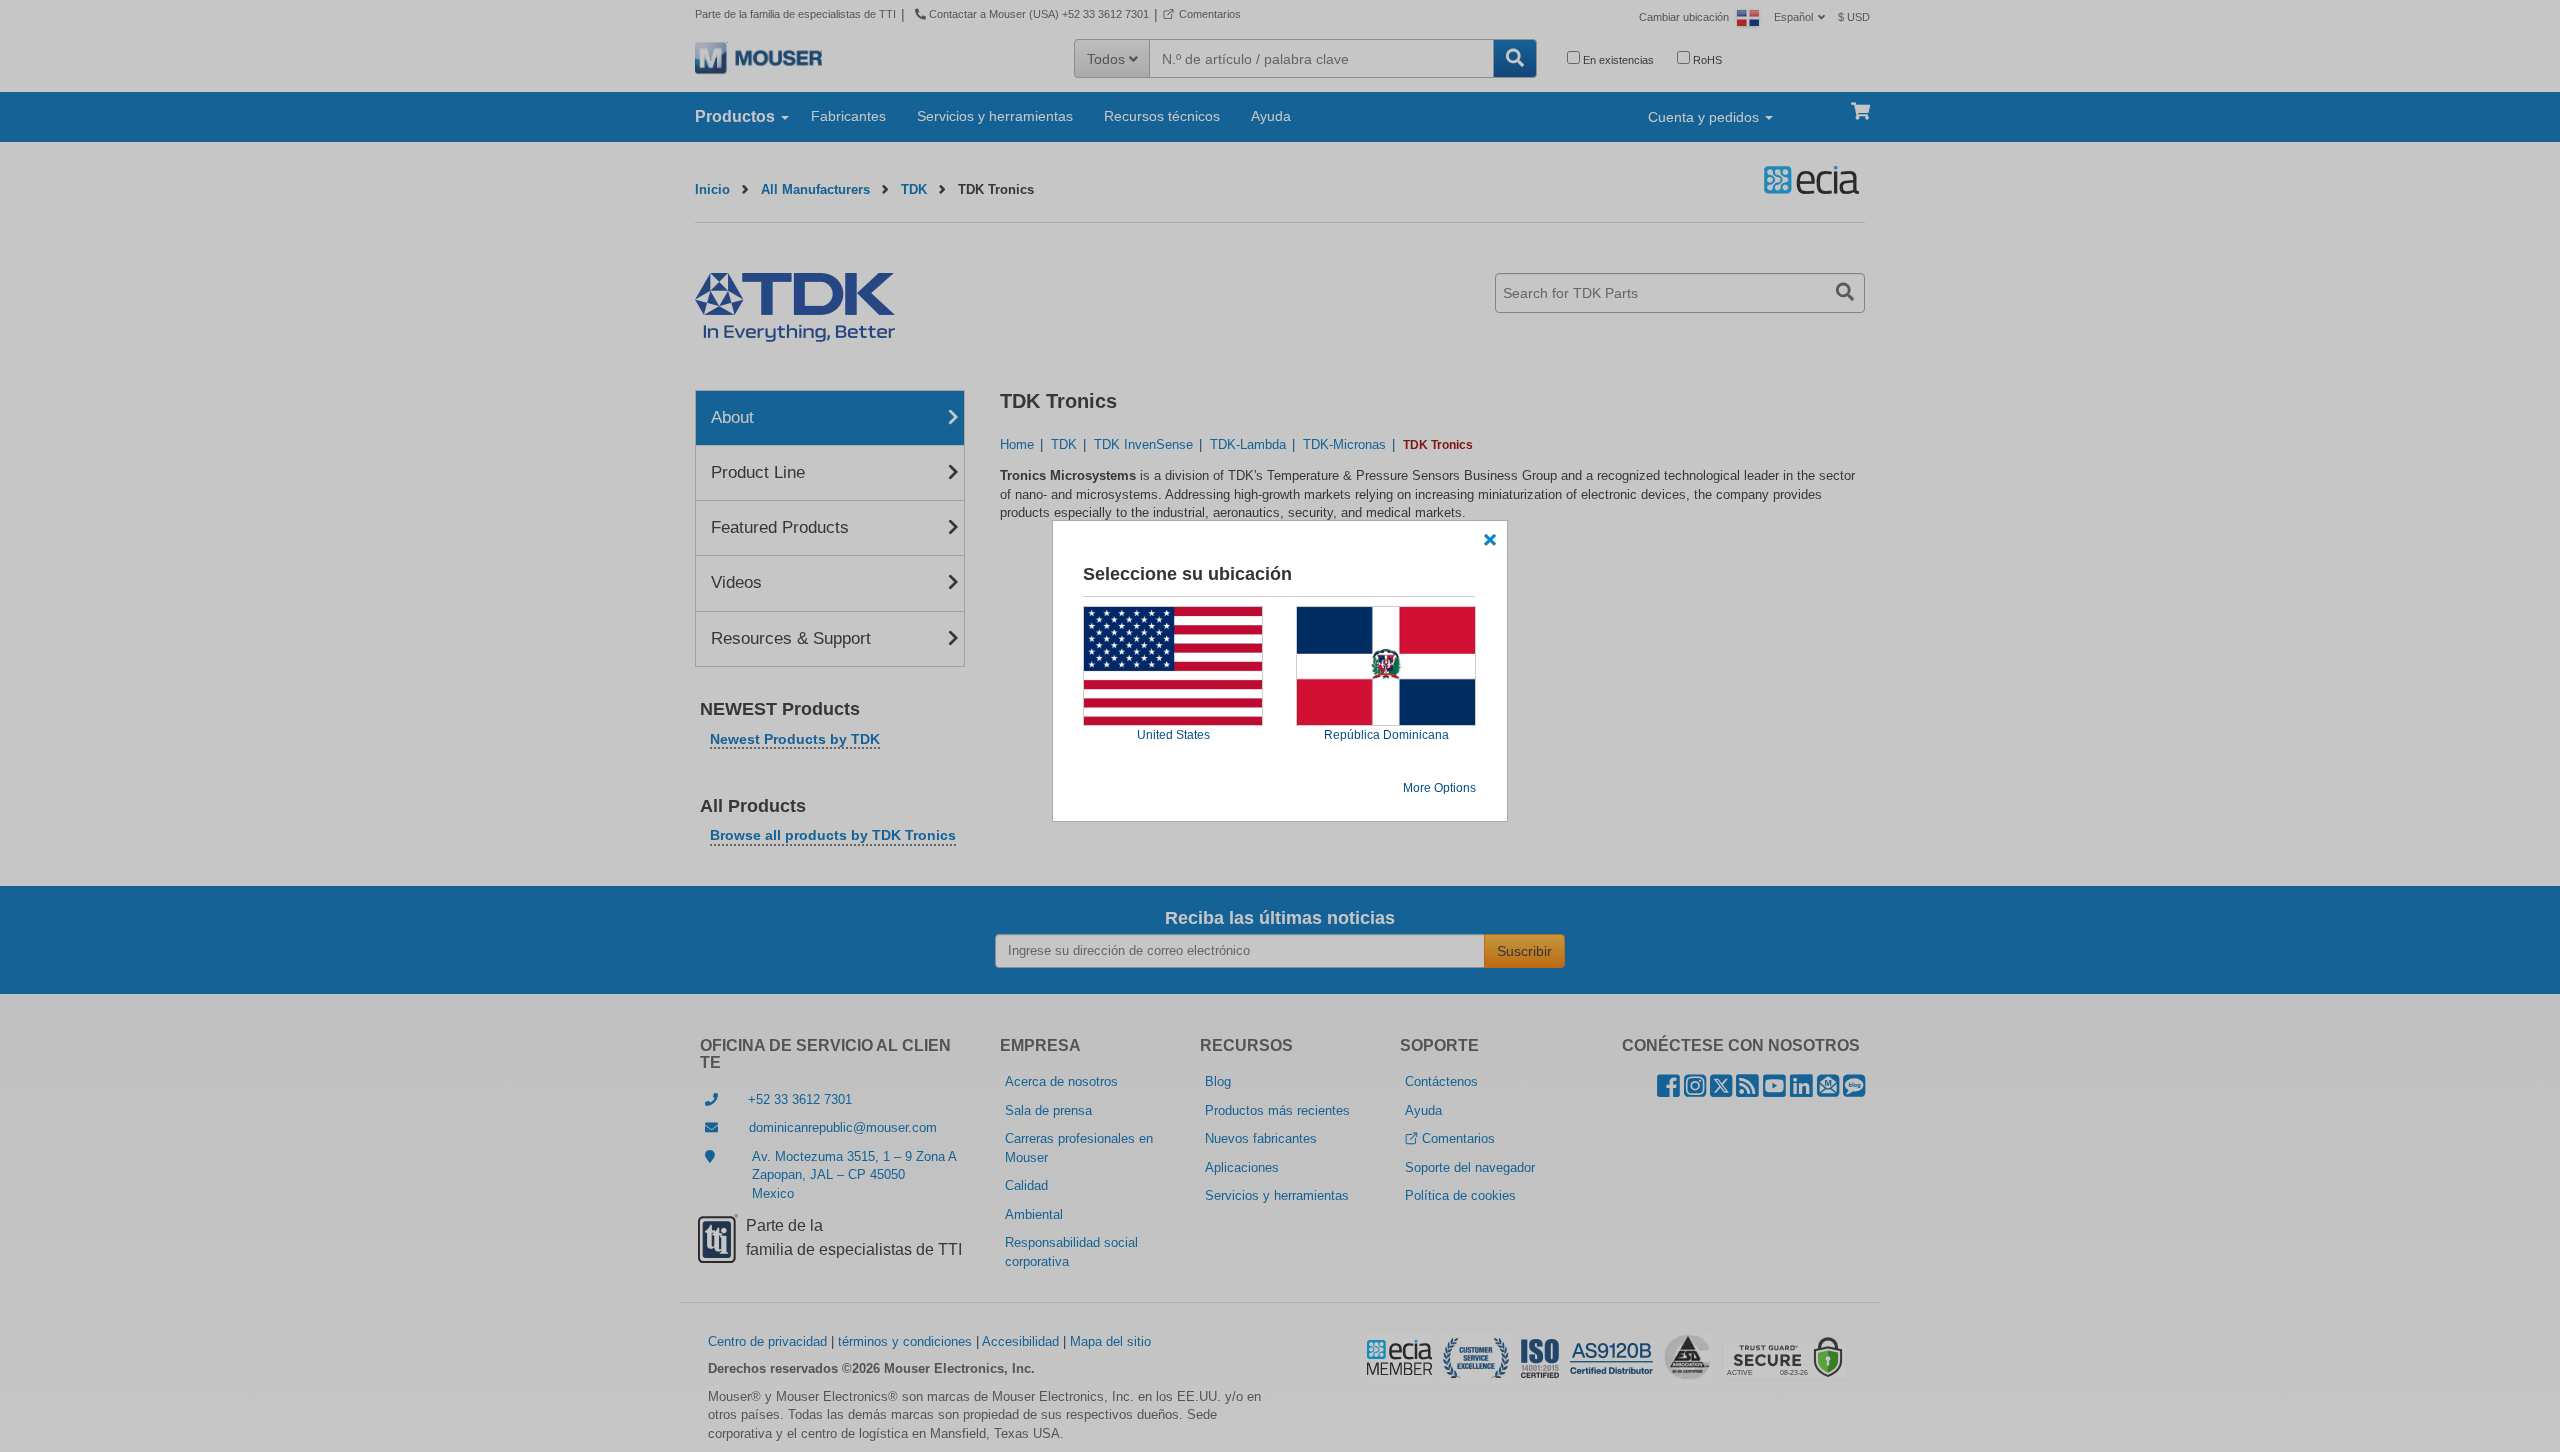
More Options (1439, 788)
